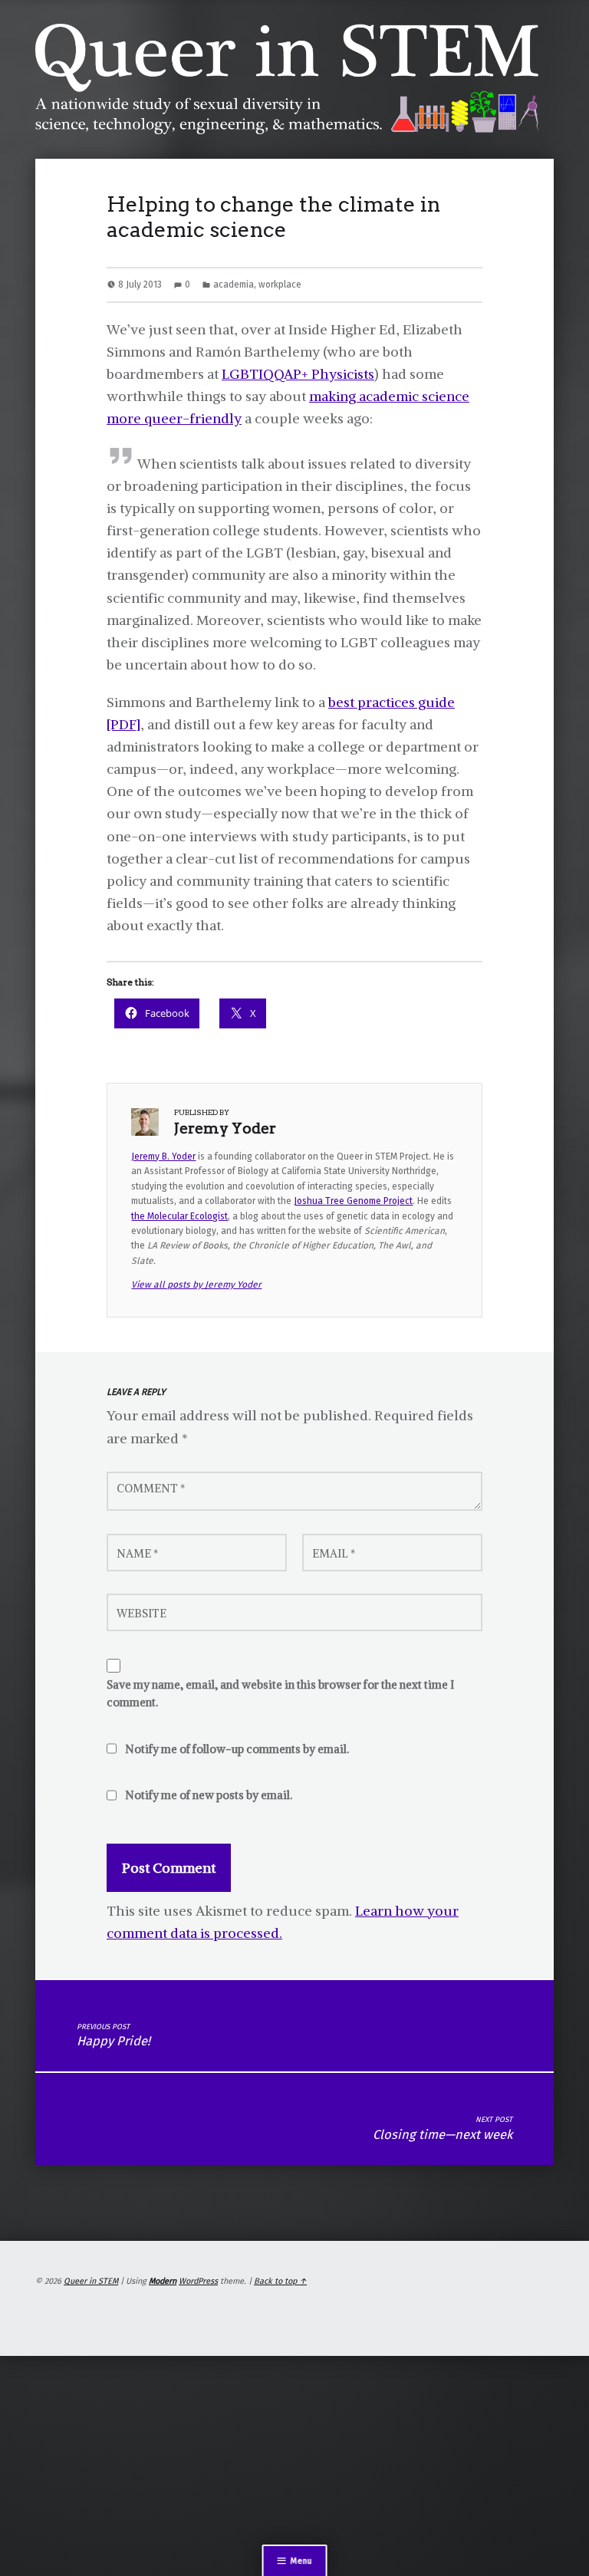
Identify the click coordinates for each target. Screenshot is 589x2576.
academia (234, 285)
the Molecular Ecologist (179, 1216)
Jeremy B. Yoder (163, 1156)
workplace (280, 285)
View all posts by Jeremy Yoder (196, 1285)
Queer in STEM (91, 2281)
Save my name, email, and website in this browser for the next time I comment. (280, 1694)
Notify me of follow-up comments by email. (237, 1749)
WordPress (198, 2281)
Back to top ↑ (280, 2281)
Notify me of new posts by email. (209, 1795)
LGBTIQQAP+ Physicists (298, 374)
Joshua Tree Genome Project (353, 1201)
